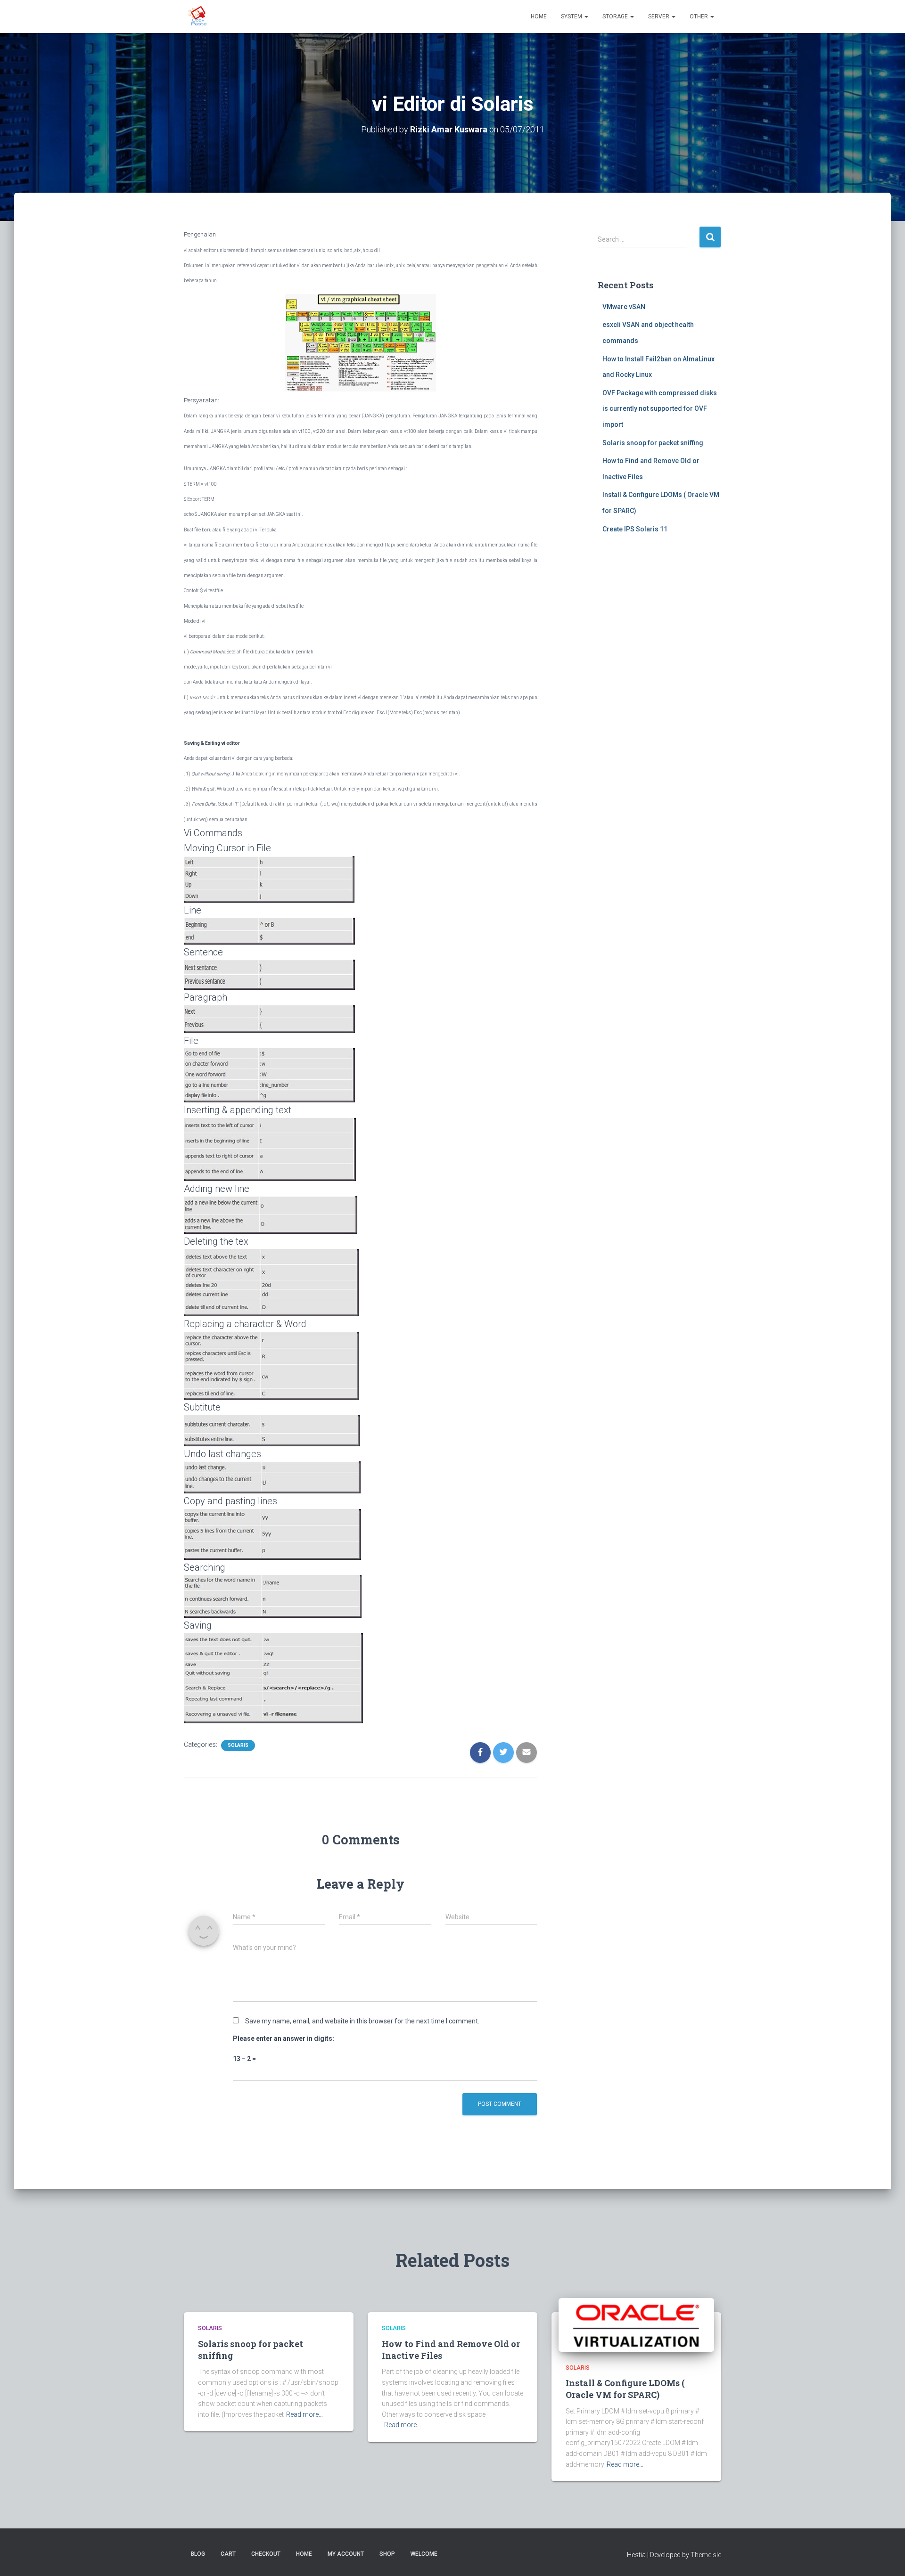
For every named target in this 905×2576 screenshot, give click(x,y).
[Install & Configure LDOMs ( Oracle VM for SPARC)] (636, 2324)
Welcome (424, 2554)
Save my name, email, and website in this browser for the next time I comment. (362, 2021)
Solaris (238, 1745)
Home (539, 16)
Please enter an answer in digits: (284, 2038)
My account (346, 2554)
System (572, 16)
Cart (228, 2554)
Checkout (266, 2554)
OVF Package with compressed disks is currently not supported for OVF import (660, 409)
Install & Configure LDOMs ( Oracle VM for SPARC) (625, 2389)
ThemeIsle (706, 2555)
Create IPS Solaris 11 (635, 529)
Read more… (304, 2414)
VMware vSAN (624, 307)
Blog (198, 2554)
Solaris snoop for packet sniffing (653, 443)
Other (699, 16)
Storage (616, 16)
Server (659, 16)
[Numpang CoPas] (198, 16)
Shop (387, 2554)
